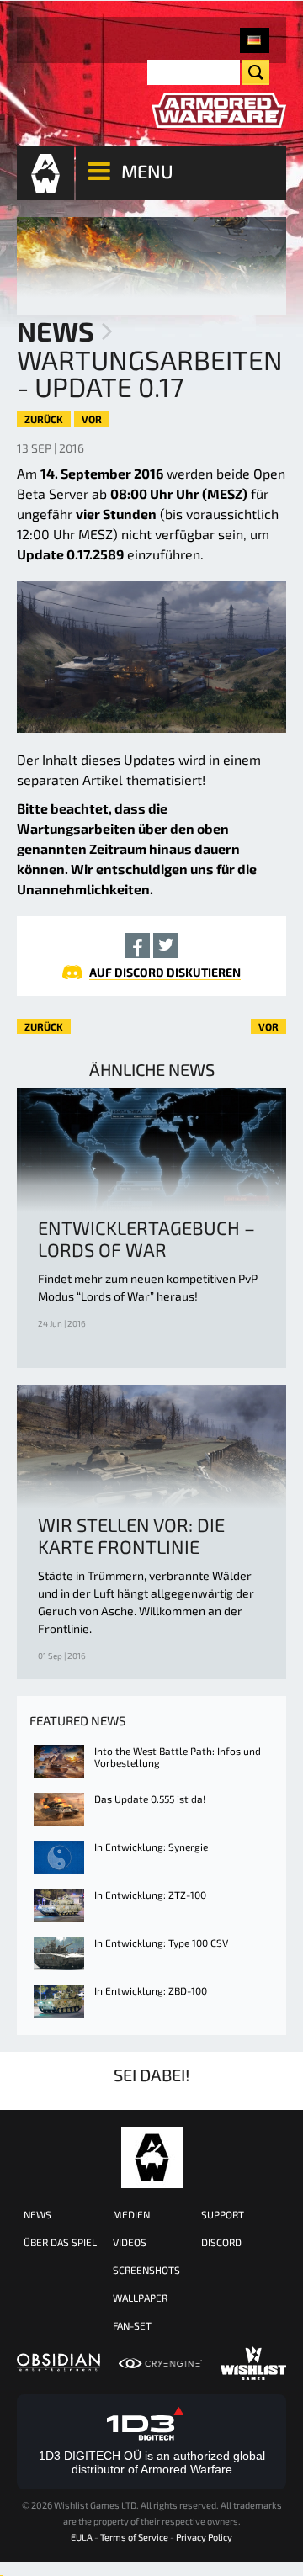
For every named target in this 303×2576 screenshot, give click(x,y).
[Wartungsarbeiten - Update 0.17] (255, 40)
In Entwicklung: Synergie (151, 1847)
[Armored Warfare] (219, 111)
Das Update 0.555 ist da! (150, 1799)
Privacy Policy (204, 2537)
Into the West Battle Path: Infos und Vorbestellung (178, 1757)
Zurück (44, 419)
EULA (82, 2537)
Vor (92, 419)
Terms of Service (134, 2537)
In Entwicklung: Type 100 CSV (161, 1943)
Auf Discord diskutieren (165, 972)
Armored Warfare (152, 2157)
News (56, 331)
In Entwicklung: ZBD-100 (151, 1990)
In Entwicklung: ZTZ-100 (150, 1895)
